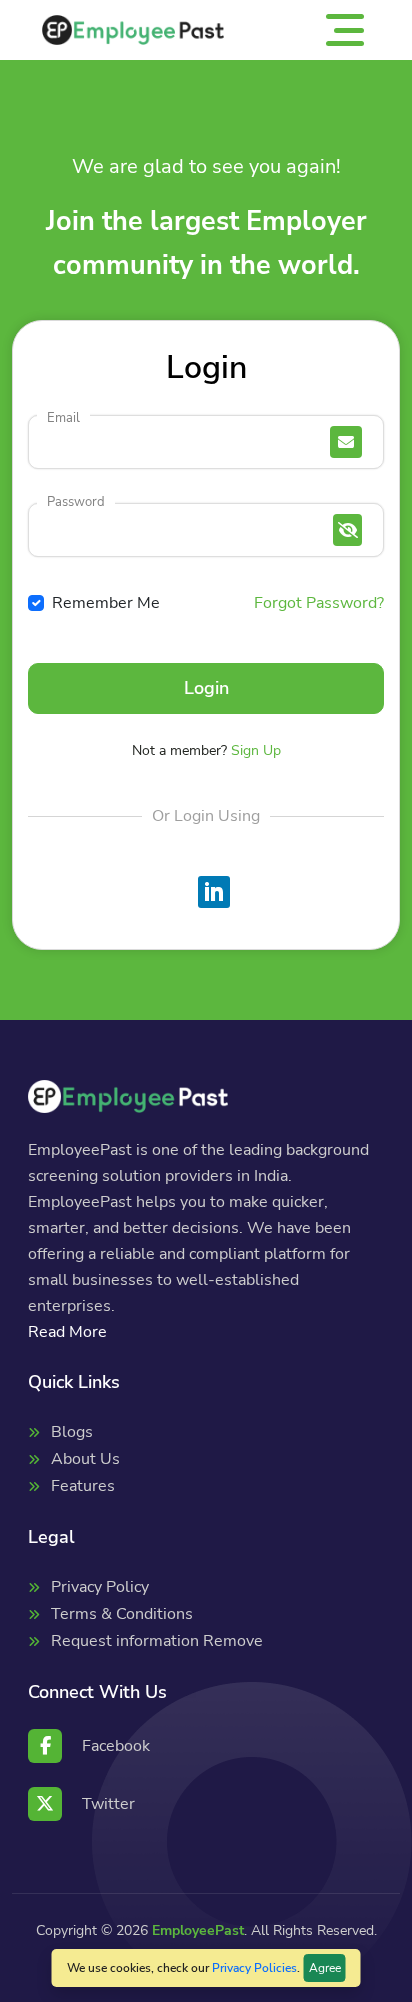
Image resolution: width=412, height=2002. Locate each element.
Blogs (72, 1432)
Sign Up (256, 750)
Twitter (108, 1804)
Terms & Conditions (122, 1614)
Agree (325, 1968)
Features (83, 1486)
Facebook (116, 1746)
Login (206, 688)
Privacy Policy (100, 1587)
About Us (85, 1459)
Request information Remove (157, 1641)
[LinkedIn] (214, 892)
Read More (67, 1332)
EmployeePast (198, 1930)
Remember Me (106, 603)
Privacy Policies (254, 1968)
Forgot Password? (319, 603)
